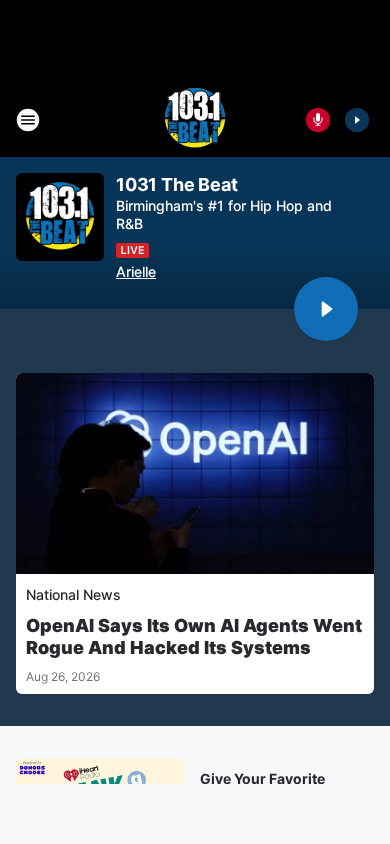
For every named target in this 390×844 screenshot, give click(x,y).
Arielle (136, 271)
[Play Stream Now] (357, 120)
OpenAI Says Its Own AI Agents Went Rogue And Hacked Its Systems (194, 636)
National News (73, 594)
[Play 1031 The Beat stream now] (60, 217)
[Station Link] (195, 120)
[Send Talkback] (318, 120)
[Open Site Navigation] (28, 120)
